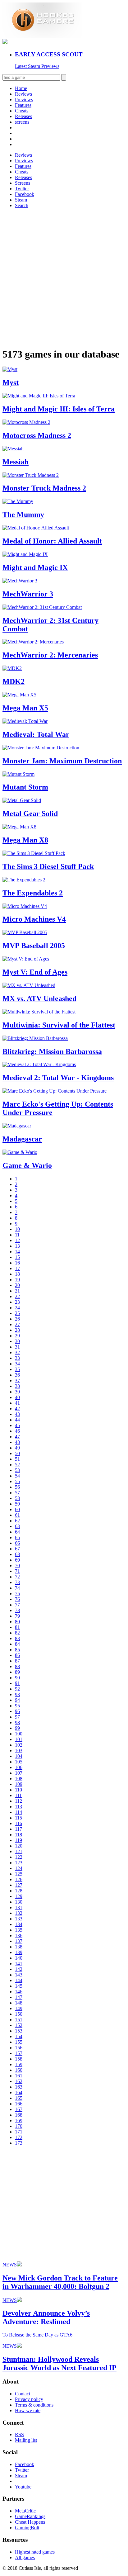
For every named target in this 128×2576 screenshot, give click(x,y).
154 (19, 2036)
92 (17, 1689)
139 (19, 1952)
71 (17, 1571)
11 (17, 1235)
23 (17, 1302)
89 (17, 1672)
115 (18, 1818)
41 (17, 1403)
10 (17, 1229)
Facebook (25, 194)
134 (19, 1924)
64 (17, 1532)
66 (17, 1543)
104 (19, 1756)
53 (17, 1470)
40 (17, 1397)
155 (19, 2042)
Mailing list (26, 2440)
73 (17, 1582)
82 (17, 1633)
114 (18, 1812)
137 (19, 1941)
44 (17, 1420)
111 (18, 1795)
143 (19, 1975)
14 (17, 1252)
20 (17, 1285)
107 (19, 1773)
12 (17, 1240)
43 (17, 1414)
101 (19, 1739)
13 (17, 1246)
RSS (19, 2434)
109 (19, 1784)
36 (17, 1375)
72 (17, 1577)
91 (17, 1683)
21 (17, 1291)
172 (19, 2137)
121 (19, 1851)
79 (17, 1616)
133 (19, 1919)
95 (17, 1706)
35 (17, 1369)
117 (18, 1829)
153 (19, 2031)
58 (17, 1498)
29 (17, 1336)
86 (17, 1655)
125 (19, 1874)
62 (17, 1521)
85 (17, 1650)
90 (17, 1678)
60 (17, 1509)
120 (19, 1846)
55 (17, 1481)
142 (19, 1969)
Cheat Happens (30, 2522)
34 (17, 1364)
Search (22, 205)
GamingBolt (27, 2528)
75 (17, 1594)
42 (17, 1409)
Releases (23, 116)
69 (17, 1560)
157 (19, 2053)
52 (17, 1465)
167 (19, 2109)
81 (17, 1627)
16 (17, 1263)
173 (19, 2143)
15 (17, 1257)
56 (17, 1487)
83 (17, 1638)
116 (18, 1823)
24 (17, 1308)
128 (19, 1891)
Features (23, 105)
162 (19, 2081)
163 (19, 2087)
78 (17, 1610)
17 (17, 1268)
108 (19, 1779)
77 (17, 1605)
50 (17, 1453)
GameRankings (30, 2516)
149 (19, 2008)
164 (19, 2092)
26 (17, 1319)
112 (18, 1801)
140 (19, 1958)
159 (19, 2064)
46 (17, 1431)
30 (17, 1341)
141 (19, 1964)
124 (19, 1868)
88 (17, 1666)
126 (19, 1879)
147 (19, 1997)
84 (17, 1644)
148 (19, 2003)
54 (17, 1476)
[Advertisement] (64, 278)
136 (19, 1936)
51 (17, 1459)
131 (19, 1907)
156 (19, 2048)
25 (17, 1313)
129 (19, 1896)
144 (19, 1980)
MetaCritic (25, 2511)
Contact (23, 2394)
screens (22, 122)
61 (17, 1515)
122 (19, 1857)
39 (17, 1392)
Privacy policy (29, 2399)
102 (19, 1745)
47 (17, 1437)
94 (17, 1700)
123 (19, 1863)
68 (17, 1554)
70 (17, 1566)
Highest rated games (35, 2552)
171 (19, 2132)
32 (17, 1352)
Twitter (22, 189)
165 (19, 2098)
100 (19, 1734)
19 (17, 1280)
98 (17, 1722)
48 (17, 1442)
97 (17, 1717)
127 (19, 1885)
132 (19, 1913)
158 (19, 2059)
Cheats (22, 111)
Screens (23, 183)
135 (19, 1930)
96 (17, 1711)
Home (21, 88)
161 (19, 2076)
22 (17, 1296)
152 (19, 2025)
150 (19, 2014)
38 (17, 1386)
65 (17, 1537)
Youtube (23, 2487)
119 (18, 1840)
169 (19, 2121)
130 (19, 1902)
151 (19, 2020)
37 (17, 1381)
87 (17, 1661)
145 (19, 1986)
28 (17, 1330)
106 (19, 1767)
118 (18, 1835)
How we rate (28, 2410)
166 (19, 2104)
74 (17, 1588)
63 (17, 1526)
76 (17, 1599)
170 (19, 2126)
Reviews (23, 94)
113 (18, 1807)
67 (17, 1549)
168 (19, 2115)
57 (17, 1493)
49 (17, 1448)
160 (19, 2070)
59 (17, 1504)
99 (17, 1728)
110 (18, 1790)
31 (17, 1347)
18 (17, 1274)
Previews (24, 100)
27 (17, 1324)
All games (25, 2557)
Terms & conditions (34, 2405)
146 (19, 1992)
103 (19, 1751)
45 (17, 1425)
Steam (21, 200)
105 (19, 1762)
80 (17, 1622)
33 (17, 1358)
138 (19, 1947)
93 (17, 1694)
